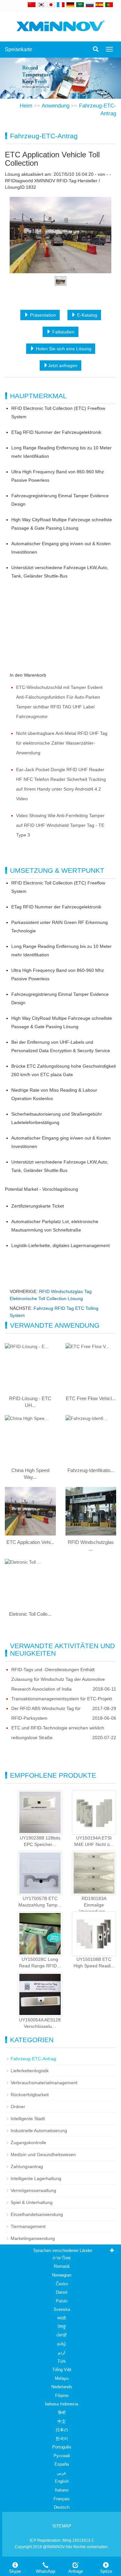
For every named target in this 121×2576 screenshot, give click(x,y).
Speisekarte (19, 49)
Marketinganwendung (33, 2238)
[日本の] (52, 5)
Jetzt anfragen (63, 366)
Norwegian (62, 2275)
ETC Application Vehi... (30, 1542)
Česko (62, 2284)
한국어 (62, 2439)
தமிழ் (62, 2344)
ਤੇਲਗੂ (62, 2327)
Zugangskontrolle (28, 2143)
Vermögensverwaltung (33, 2190)
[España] (99, 5)
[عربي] (80, 5)
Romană (62, 2266)
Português (62, 2447)
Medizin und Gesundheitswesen (43, 2154)
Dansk (62, 2292)
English (62, 2481)
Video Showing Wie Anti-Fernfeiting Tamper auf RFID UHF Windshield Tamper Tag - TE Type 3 (60, 825)
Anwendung (55, 106)
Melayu (62, 2378)
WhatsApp (45, 2571)
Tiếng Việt (62, 2370)
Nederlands (62, 2387)
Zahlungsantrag (27, 2166)
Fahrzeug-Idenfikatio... (91, 1470)
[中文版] (32, 5)
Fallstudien (63, 332)
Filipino (62, 2396)
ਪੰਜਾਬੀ (62, 2335)
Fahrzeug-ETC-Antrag (33, 2059)
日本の (62, 2430)
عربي (62, 2473)
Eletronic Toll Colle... (30, 1614)
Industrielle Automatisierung (39, 2131)
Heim (26, 106)
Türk (62, 2361)
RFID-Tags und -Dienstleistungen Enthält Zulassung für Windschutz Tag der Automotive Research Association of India (58, 1679)
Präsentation (42, 315)
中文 (62, 2421)
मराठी (62, 2318)
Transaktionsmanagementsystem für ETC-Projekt (62, 1699)
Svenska (62, 2309)
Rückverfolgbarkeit (30, 2095)
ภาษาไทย (62, 2258)
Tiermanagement (28, 2226)
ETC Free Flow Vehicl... (91, 1398)
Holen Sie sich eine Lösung (63, 349)
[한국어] (41, 5)
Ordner (18, 2107)
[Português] (109, 5)
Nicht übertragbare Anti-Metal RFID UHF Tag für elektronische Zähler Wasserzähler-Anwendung (62, 743)
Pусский (62, 2456)
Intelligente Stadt (28, 2119)
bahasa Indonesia (62, 2404)
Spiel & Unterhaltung (32, 2202)
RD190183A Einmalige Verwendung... (94, 1905)
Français (62, 2499)
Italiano (62, 2490)
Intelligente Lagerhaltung (36, 2178)
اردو (62, 2352)
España (62, 2464)
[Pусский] (90, 5)
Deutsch (62, 2507)
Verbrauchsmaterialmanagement (44, 2083)
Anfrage (76, 2571)
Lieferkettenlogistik (30, 2071)
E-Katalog (86, 315)
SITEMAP (62, 2526)
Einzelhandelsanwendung (37, 2214)
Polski (62, 2301)
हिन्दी (62, 2413)
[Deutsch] (70, 5)
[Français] (61, 5)
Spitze (106, 2571)
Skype (15, 2571)
